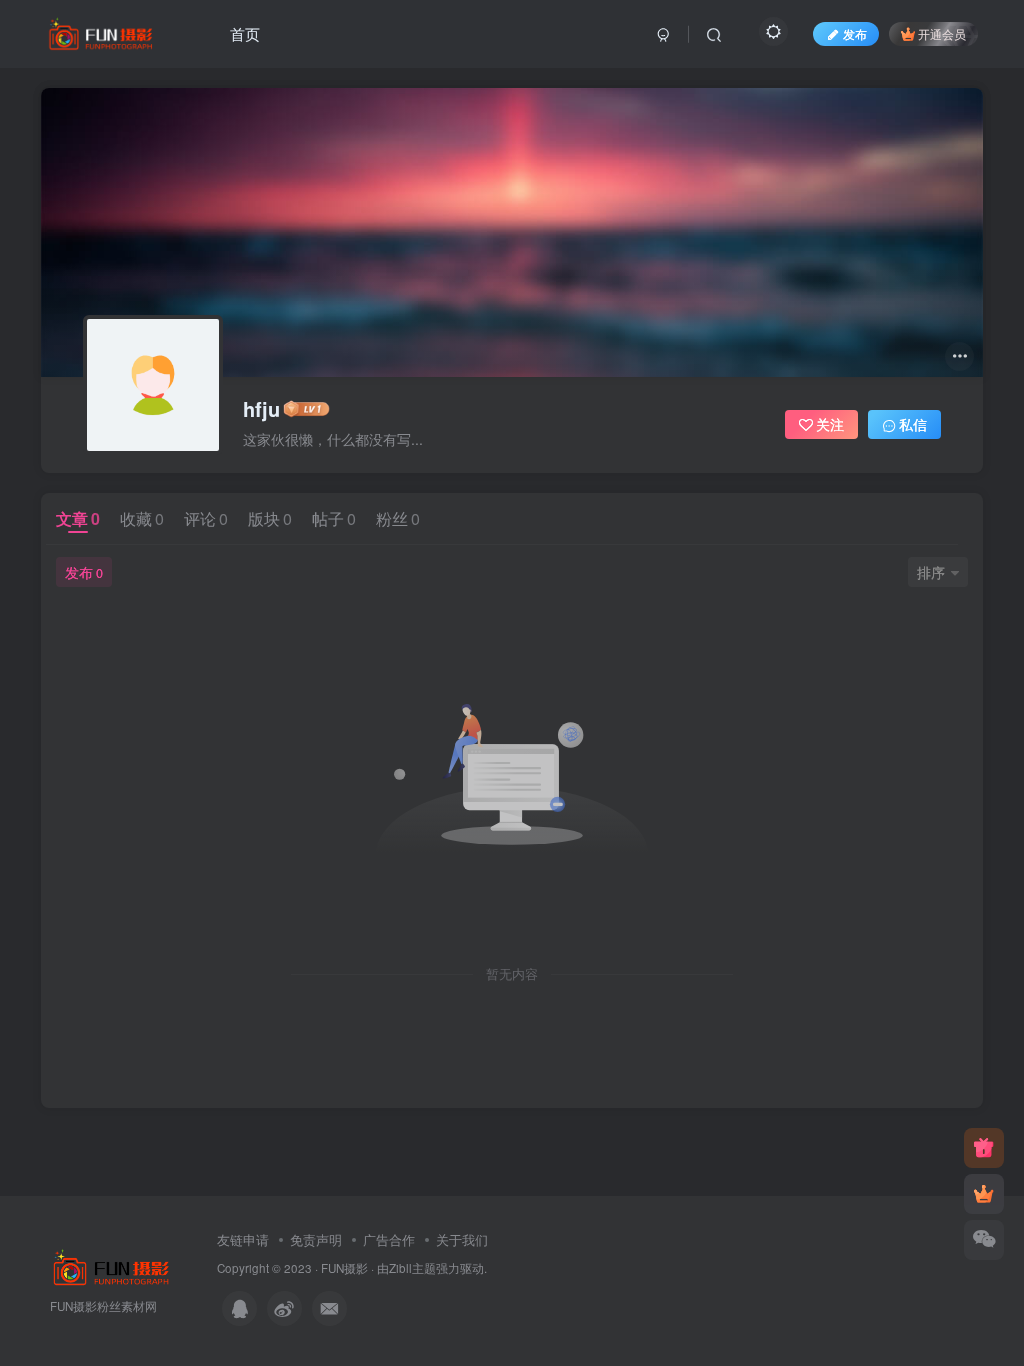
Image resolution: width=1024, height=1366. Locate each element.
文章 (78, 518)
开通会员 (942, 33)
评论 (206, 518)
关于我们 (462, 1239)
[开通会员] (984, 1194)
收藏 (142, 518)
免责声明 (316, 1239)
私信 (913, 424)
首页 (245, 33)
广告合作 (389, 1239)
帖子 (334, 518)
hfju (261, 409)
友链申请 (243, 1239)
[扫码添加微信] (984, 1240)
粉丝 (398, 518)
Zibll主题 (412, 1268)
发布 (84, 572)
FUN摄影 (344, 1268)
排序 (931, 572)
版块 (270, 518)
